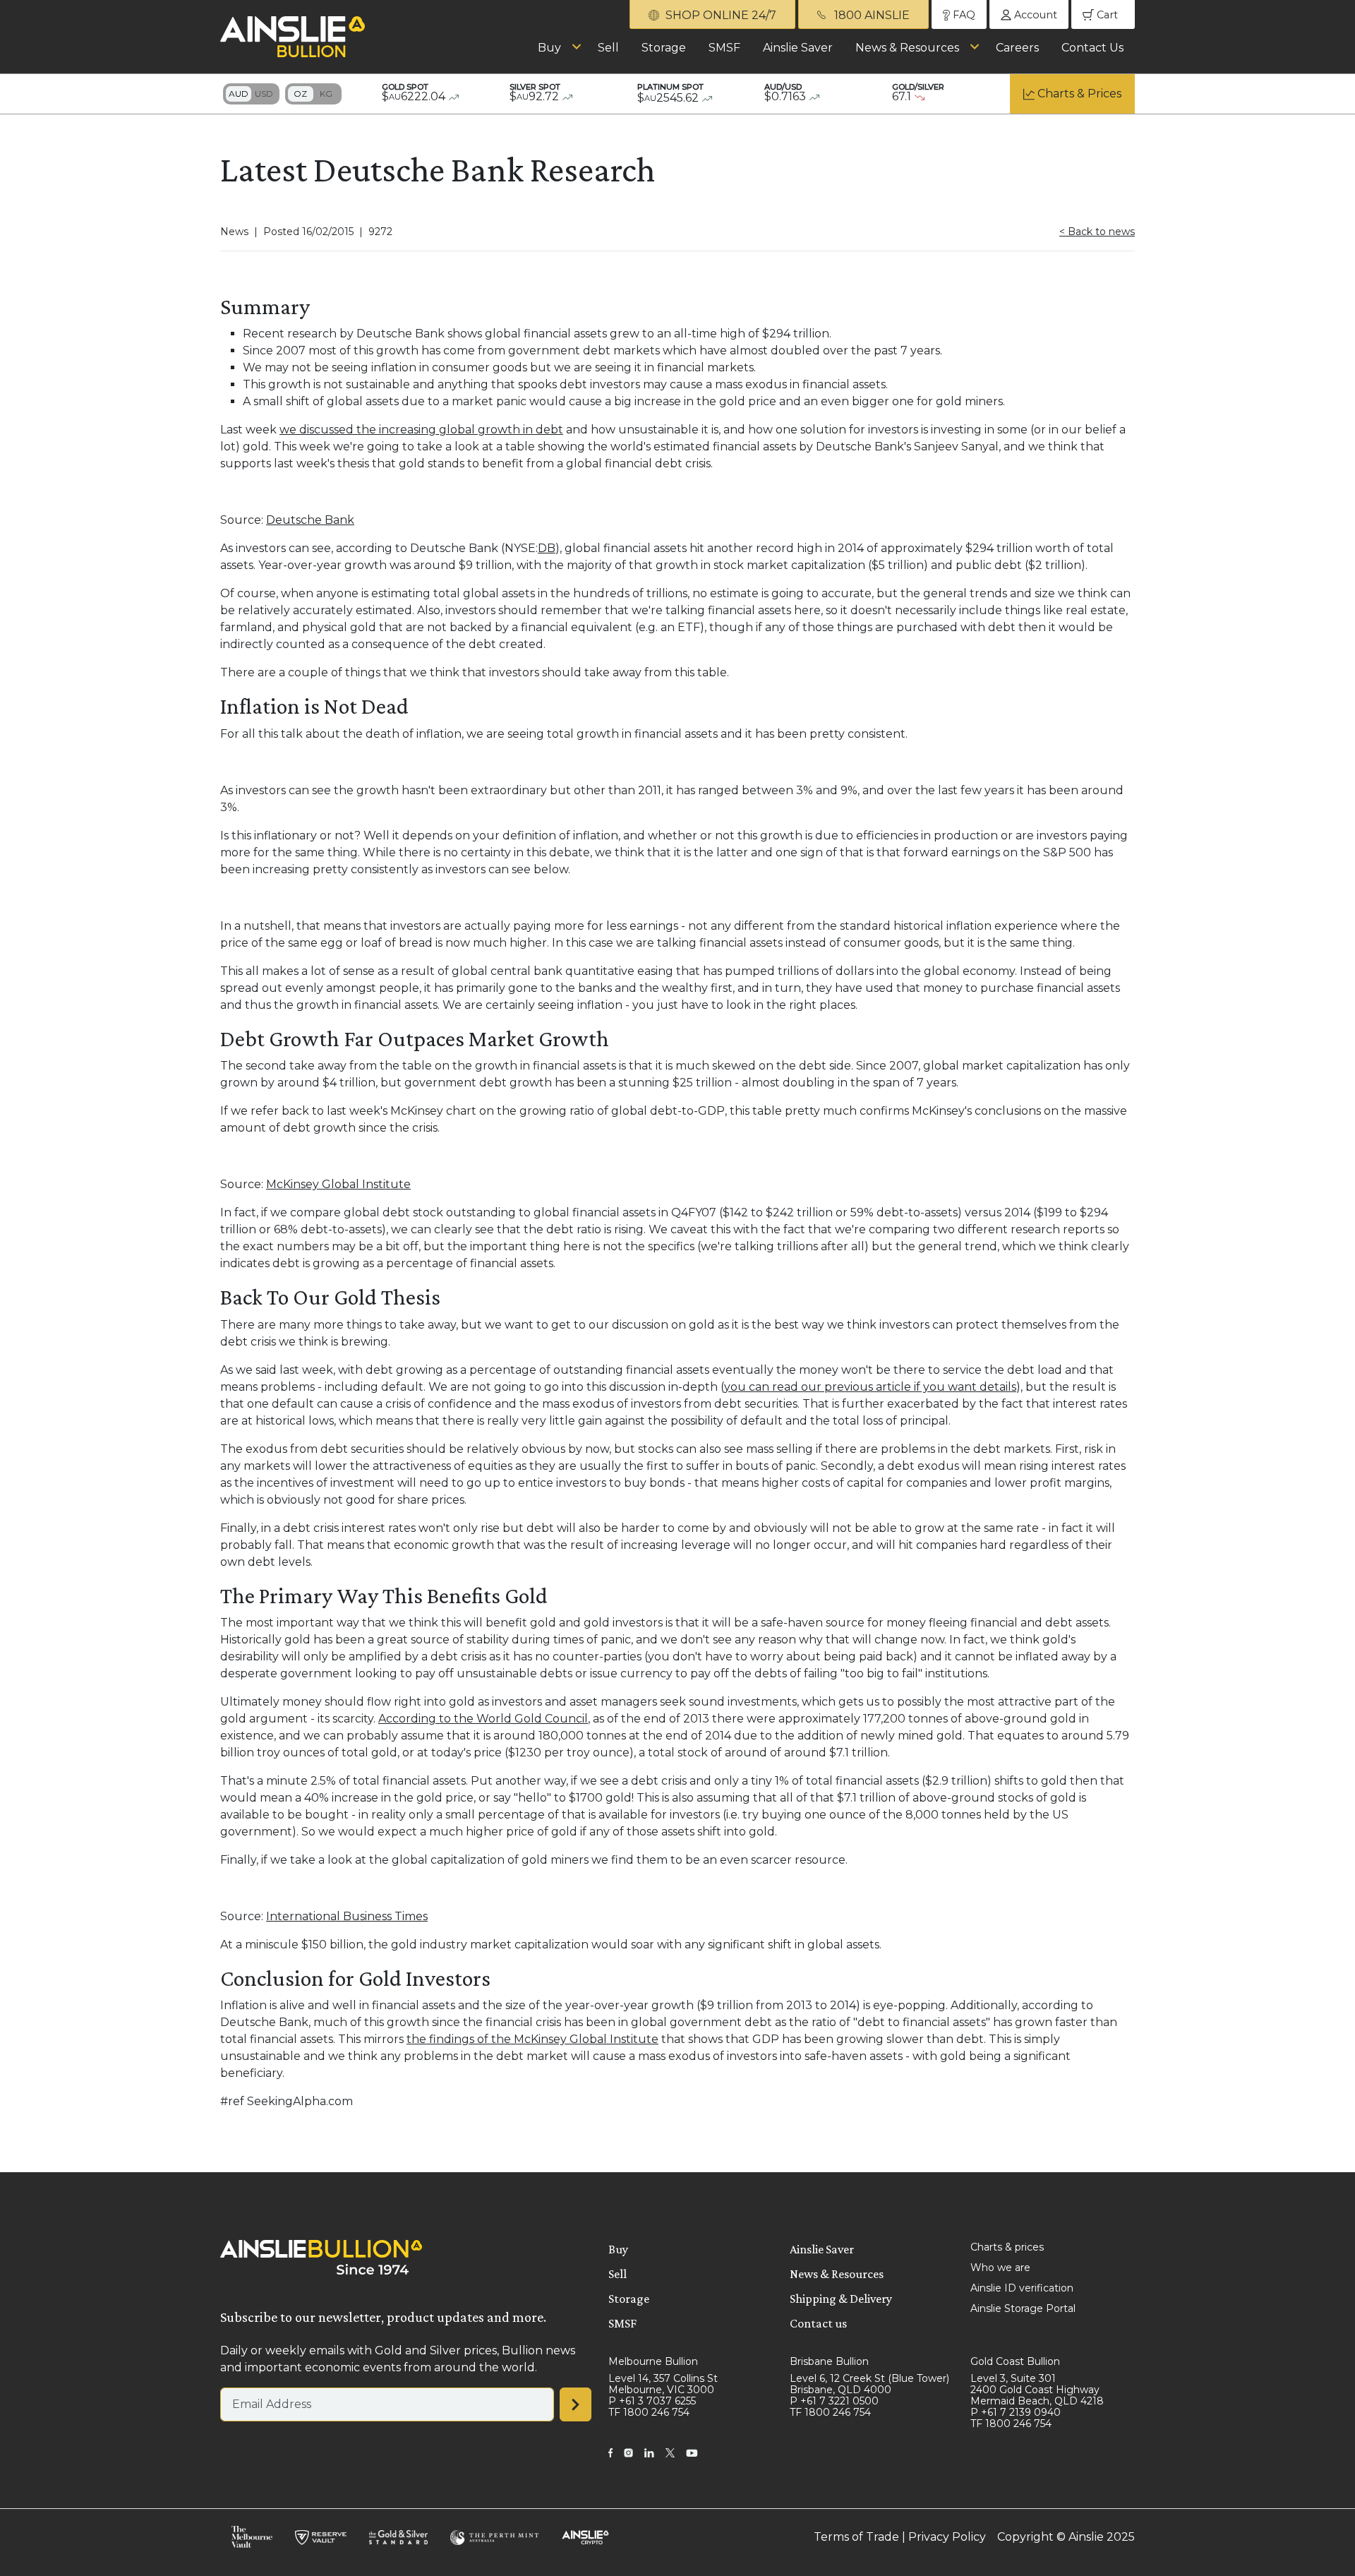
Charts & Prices (1079, 94)
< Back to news (1097, 232)
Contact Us (1092, 48)
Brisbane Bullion (829, 2361)
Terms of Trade (856, 2537)
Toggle (251, 94)
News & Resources (907, 48)
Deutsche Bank (310, 520)
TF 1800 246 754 (649, 2412)
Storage (664, 48)
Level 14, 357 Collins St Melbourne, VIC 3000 (663, 2384)
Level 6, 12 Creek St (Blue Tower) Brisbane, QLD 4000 (869, 2384)
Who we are (1000, 2268)
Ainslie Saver (798, 48)
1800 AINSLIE (871, 15)
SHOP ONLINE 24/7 (719, 15)
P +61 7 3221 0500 (834, 2401)
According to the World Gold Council (483, 1719)
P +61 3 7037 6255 (652, 2401)
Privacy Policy (947, 2537)
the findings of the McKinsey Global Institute (532, 2039)
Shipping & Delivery (841, 2299)
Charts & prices (1007, 2247)
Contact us (818, 2323)
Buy (549, 48)
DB (547, 548)
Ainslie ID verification (1022, 2288)
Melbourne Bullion (653, 2361)
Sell (608, 48)
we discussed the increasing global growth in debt (421, 430)
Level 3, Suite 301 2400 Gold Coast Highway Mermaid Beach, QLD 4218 (1037, 2390)
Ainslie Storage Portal (1023, 2308)
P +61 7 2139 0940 (1016, 2412)
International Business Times (347, 1916)
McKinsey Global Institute (338, 1184)
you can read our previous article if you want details (870, 1387)
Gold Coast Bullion (1015, 2361)
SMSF (724, 48)
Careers (1017, 48)
